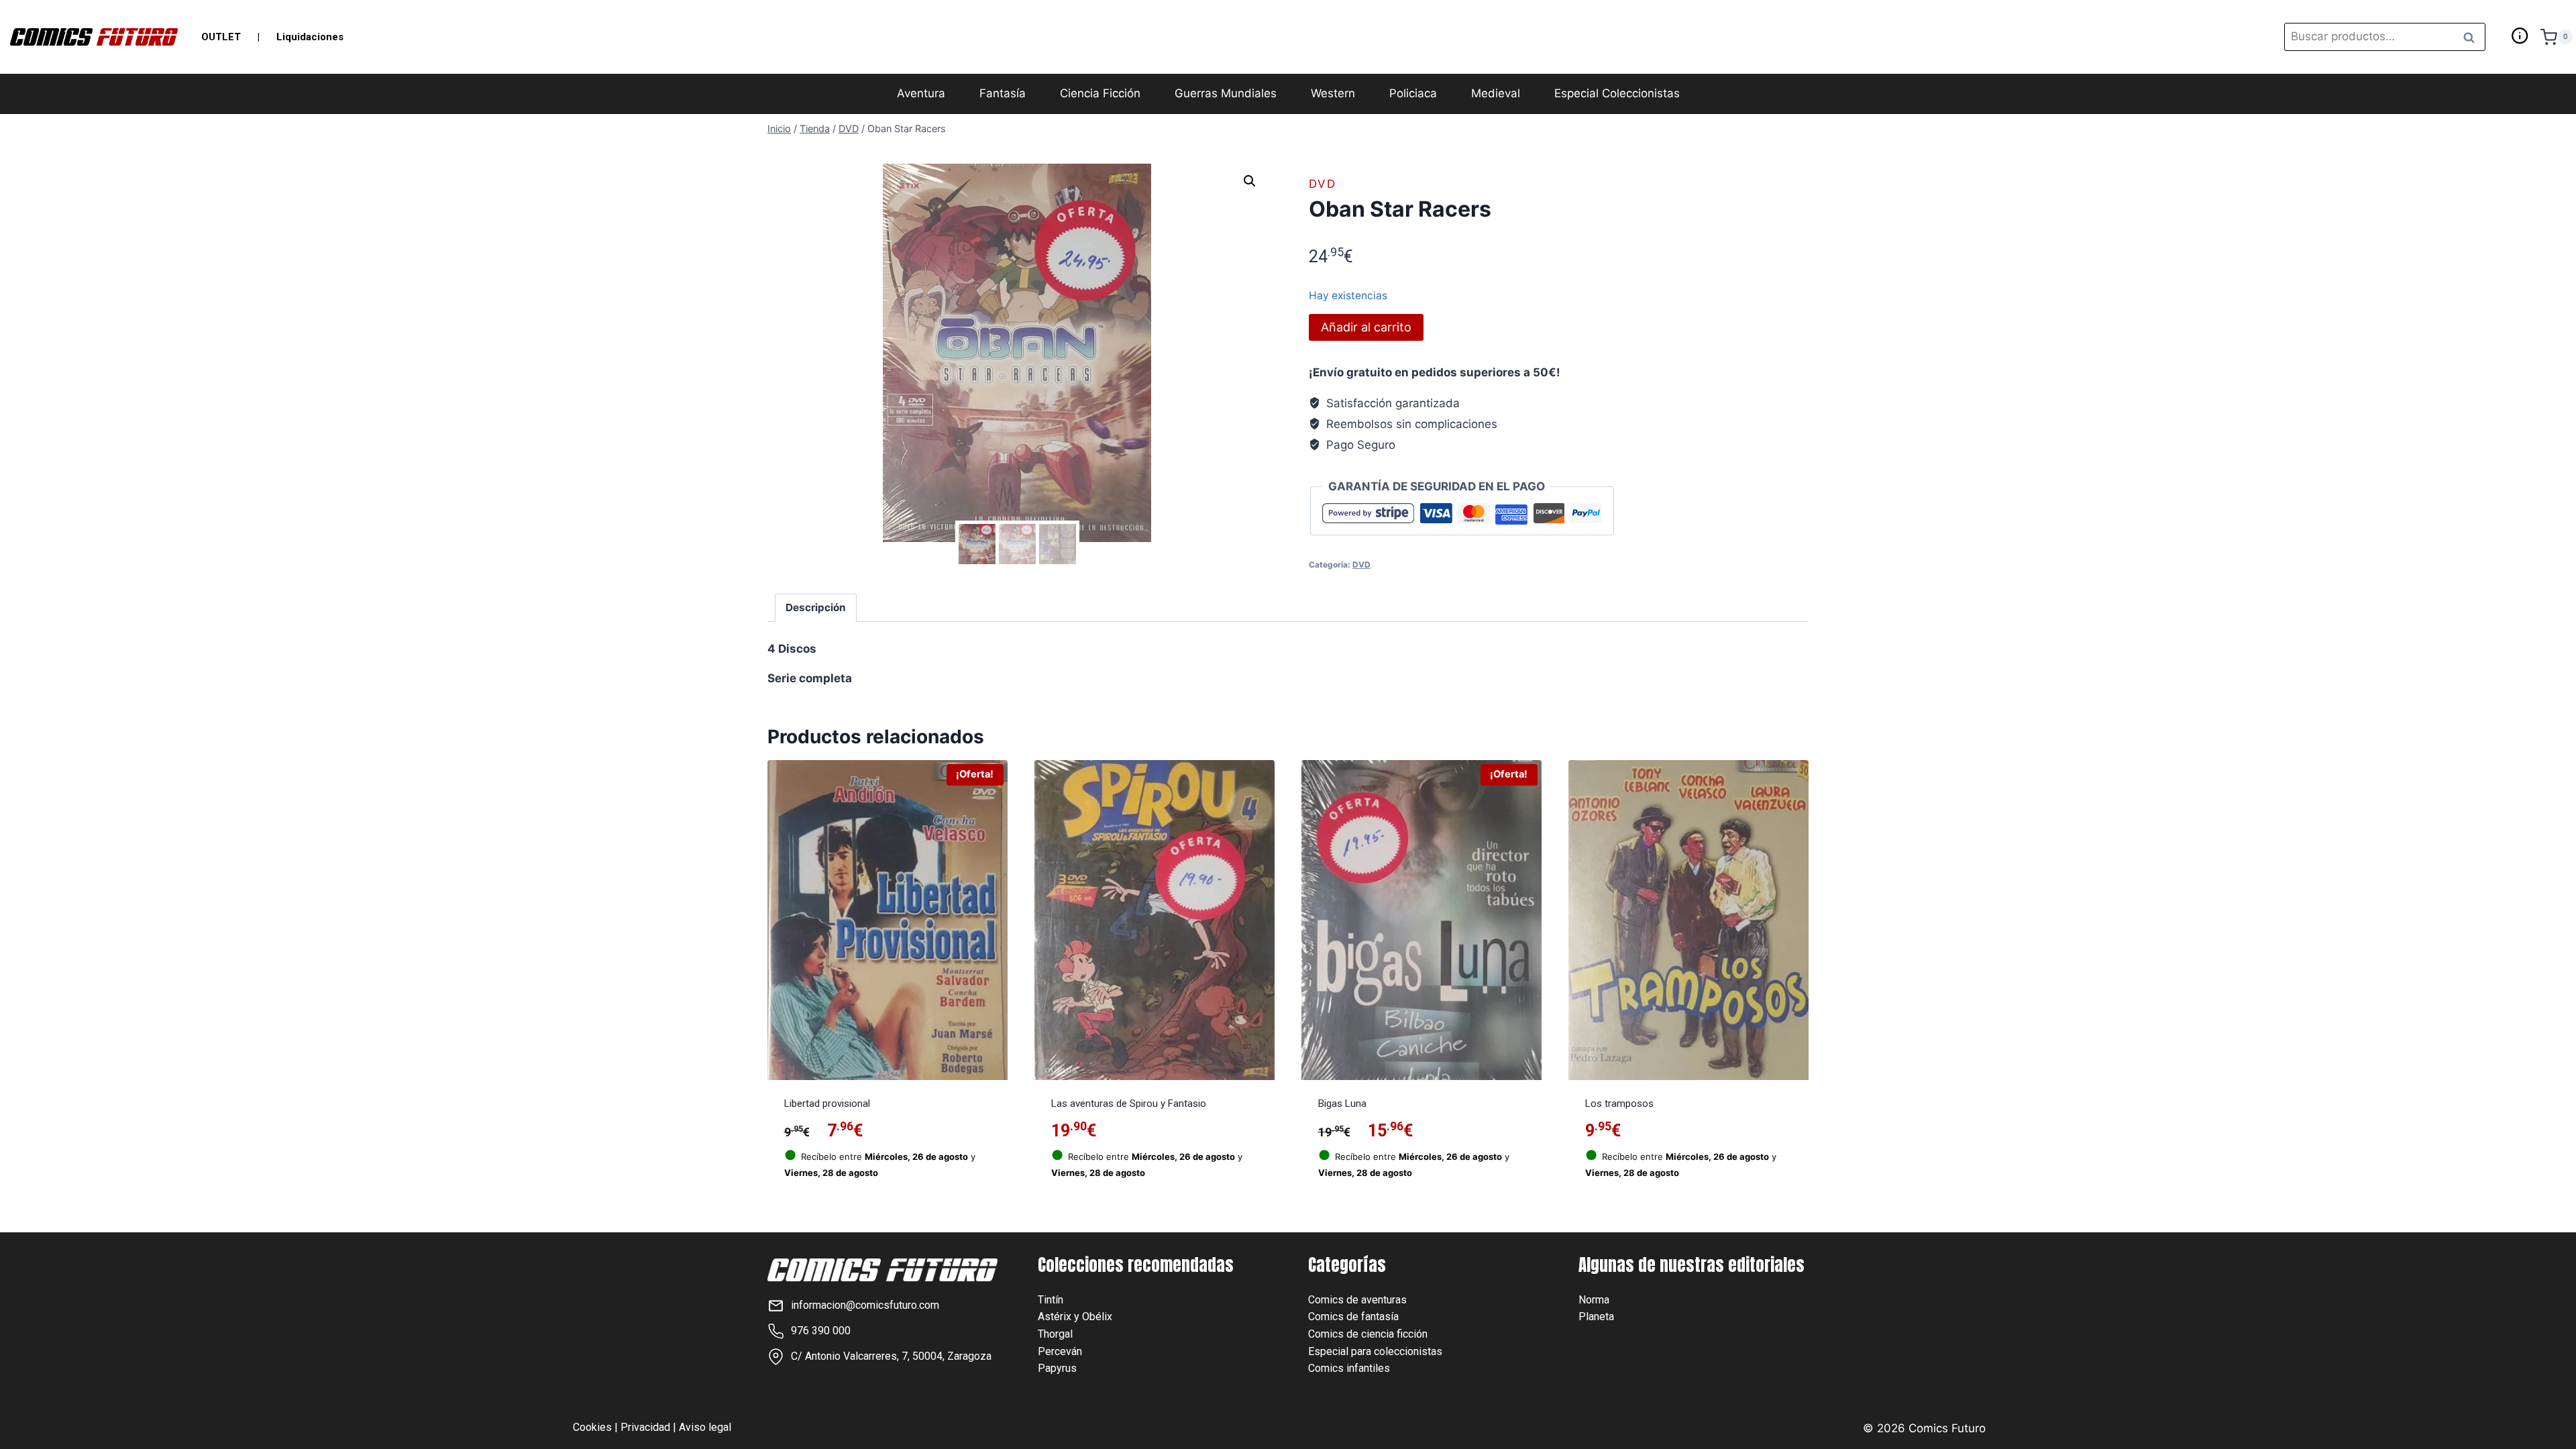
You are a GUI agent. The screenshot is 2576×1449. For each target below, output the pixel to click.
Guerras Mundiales (1226, 93)
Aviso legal (705, 1427)
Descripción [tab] (816, 607)
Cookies (592, 1427)
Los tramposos (1619, 1104)
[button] (1250, 181)
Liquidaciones (310, 37)
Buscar (2473, 37)
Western (1333, 93)
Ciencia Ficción (1100, 93)
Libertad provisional (827, 1104)
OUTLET (221, 37)
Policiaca (1413, 93)
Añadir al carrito (1366, 327)
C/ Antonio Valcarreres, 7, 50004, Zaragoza (891, 1356)
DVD (1323, 184)
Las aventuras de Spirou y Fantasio (1129, 1104)
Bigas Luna (1342, 1104)
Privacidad (645, 1427)
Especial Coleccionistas (1617, 93)
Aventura (921, 93)
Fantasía (1003, 93)
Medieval (1496, 93)
